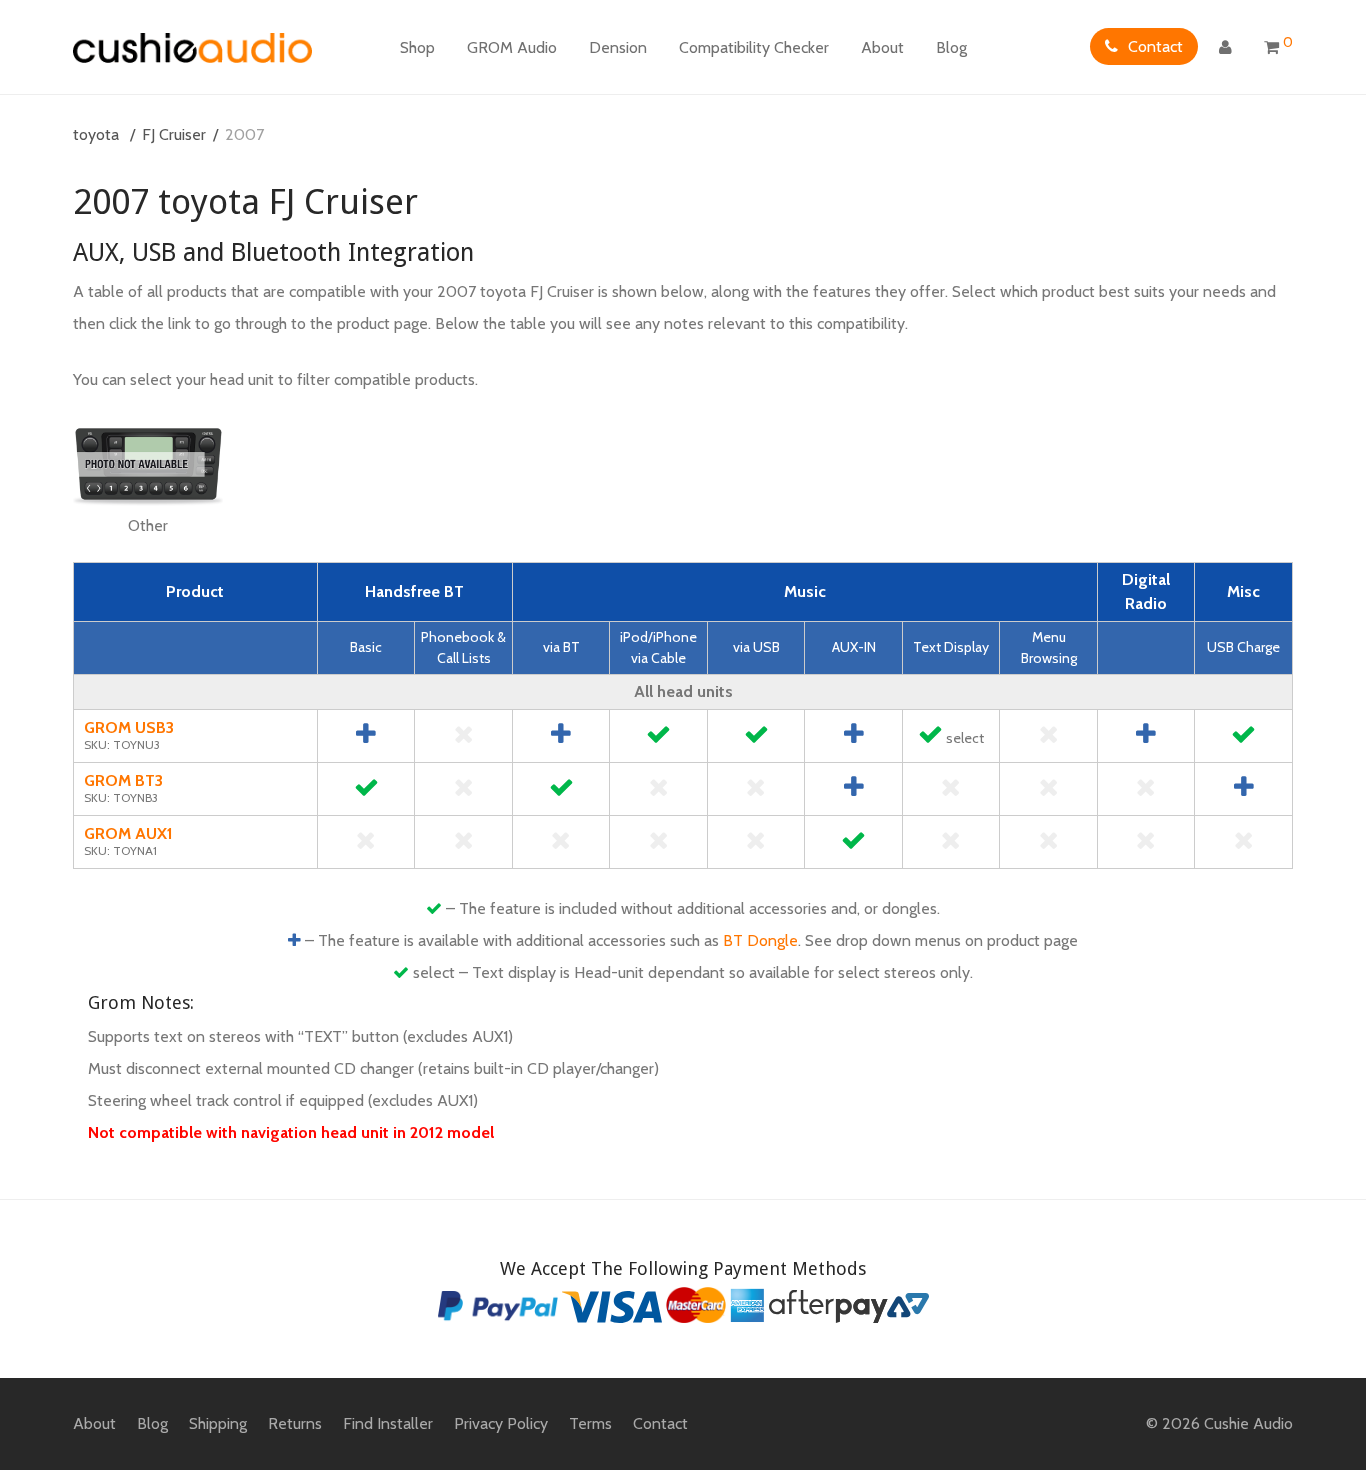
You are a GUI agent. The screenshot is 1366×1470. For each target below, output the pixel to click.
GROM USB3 (129, 727)
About (882, 47)
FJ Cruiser (174, 134)
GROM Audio (512, 47)
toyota (96, 134)
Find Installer (388, 1423)
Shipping (218, 1423)
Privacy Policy (501, 1423)
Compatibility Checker (754, 47)
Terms (590, 1423)
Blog (951, 47)
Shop (417, 47)
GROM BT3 (123, 780)
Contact (1155, 46)
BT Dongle (760, 940)
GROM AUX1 (128, 833)
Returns (295, 1423)
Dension (618, 47)
